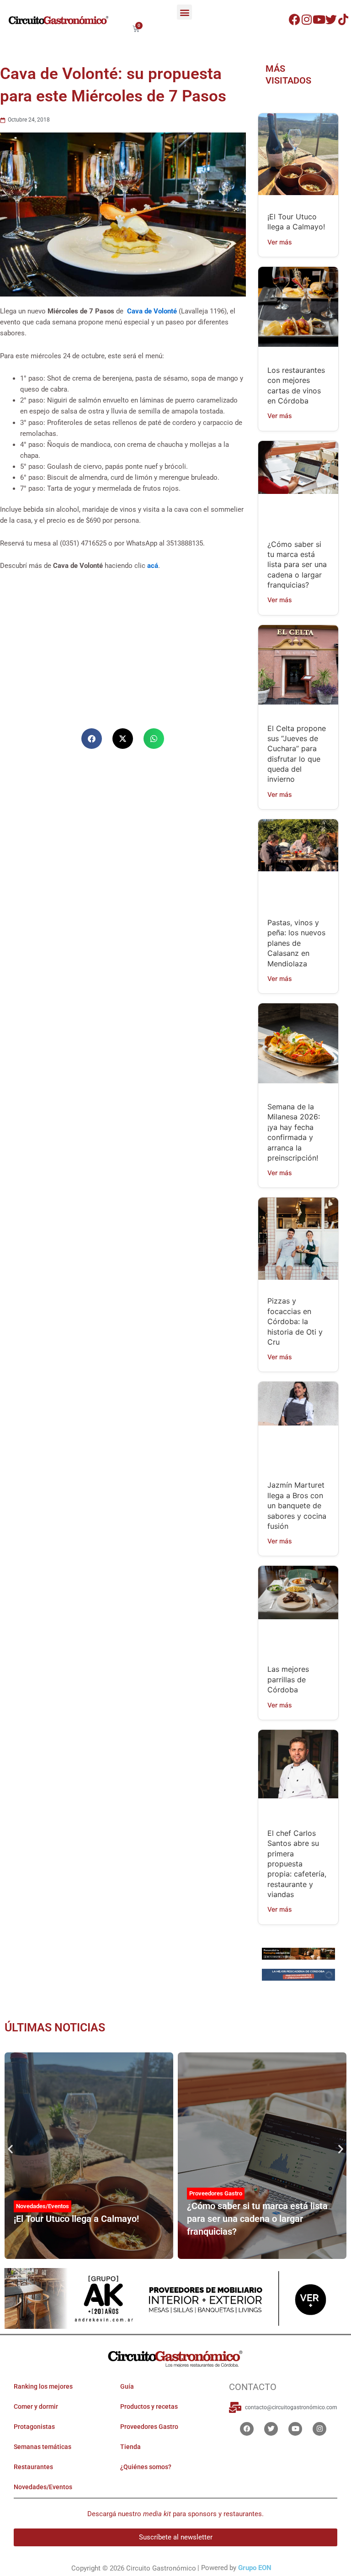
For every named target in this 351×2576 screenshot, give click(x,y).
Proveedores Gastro (216, 2193)
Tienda (130, 2447)
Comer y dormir (36, 2406)
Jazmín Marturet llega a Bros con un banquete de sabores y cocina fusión (297, 1505)
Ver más (280, 242)
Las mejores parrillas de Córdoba (288, 1679)
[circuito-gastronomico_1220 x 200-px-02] (175, 2298)
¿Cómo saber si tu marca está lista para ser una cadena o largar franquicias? (297, 565)
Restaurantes (33, 2467)
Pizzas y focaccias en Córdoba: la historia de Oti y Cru (295, 1321)
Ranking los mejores (43, 2386)
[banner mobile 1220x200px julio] (298, 1953)
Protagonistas (34, 2427)
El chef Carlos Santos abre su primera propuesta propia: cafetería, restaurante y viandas (297, 1864)
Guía (127, 2386)
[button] (184, 12)
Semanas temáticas (43, 2447)
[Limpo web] (298, 1976)
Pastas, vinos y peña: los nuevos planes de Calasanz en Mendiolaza (296, 943)
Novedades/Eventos (43, 2206)
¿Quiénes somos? (146, 2467)
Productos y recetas (149, 2406)
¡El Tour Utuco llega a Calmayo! (76, 2219)
